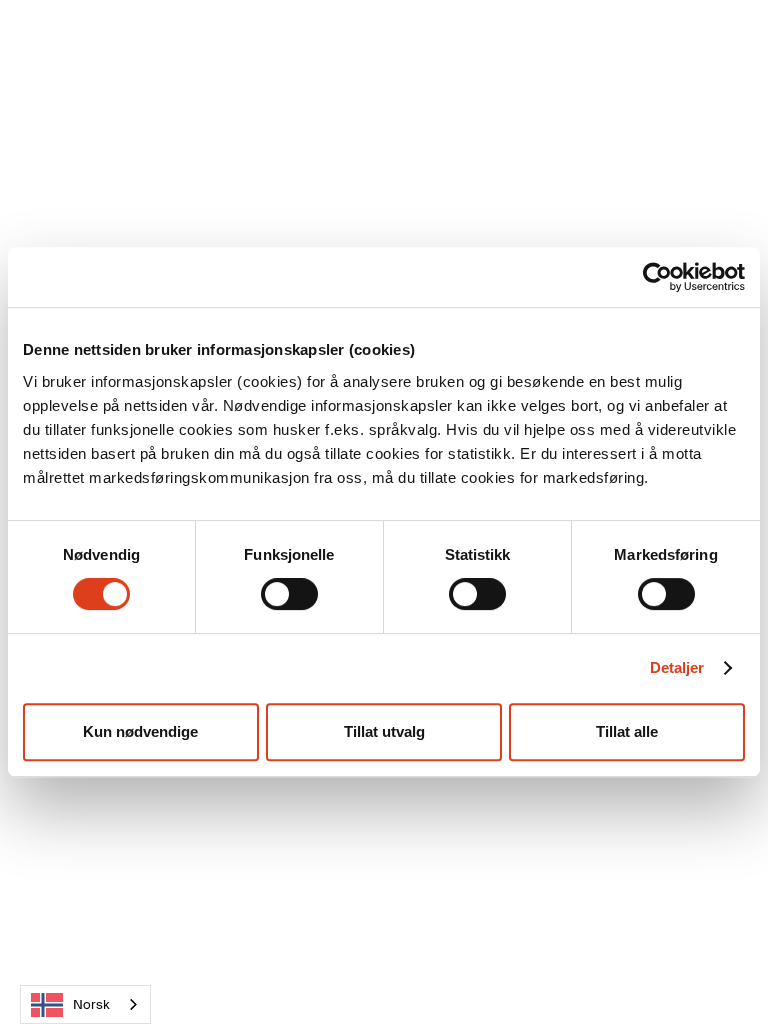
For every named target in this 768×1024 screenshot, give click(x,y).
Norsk (91, 1004)
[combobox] (85, 1004)
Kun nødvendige (140, 731)
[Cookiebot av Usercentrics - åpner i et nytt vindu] (657, 277)
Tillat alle (627, 731)
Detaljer (677, 667)
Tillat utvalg (384, 731)
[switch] (289, 594)
